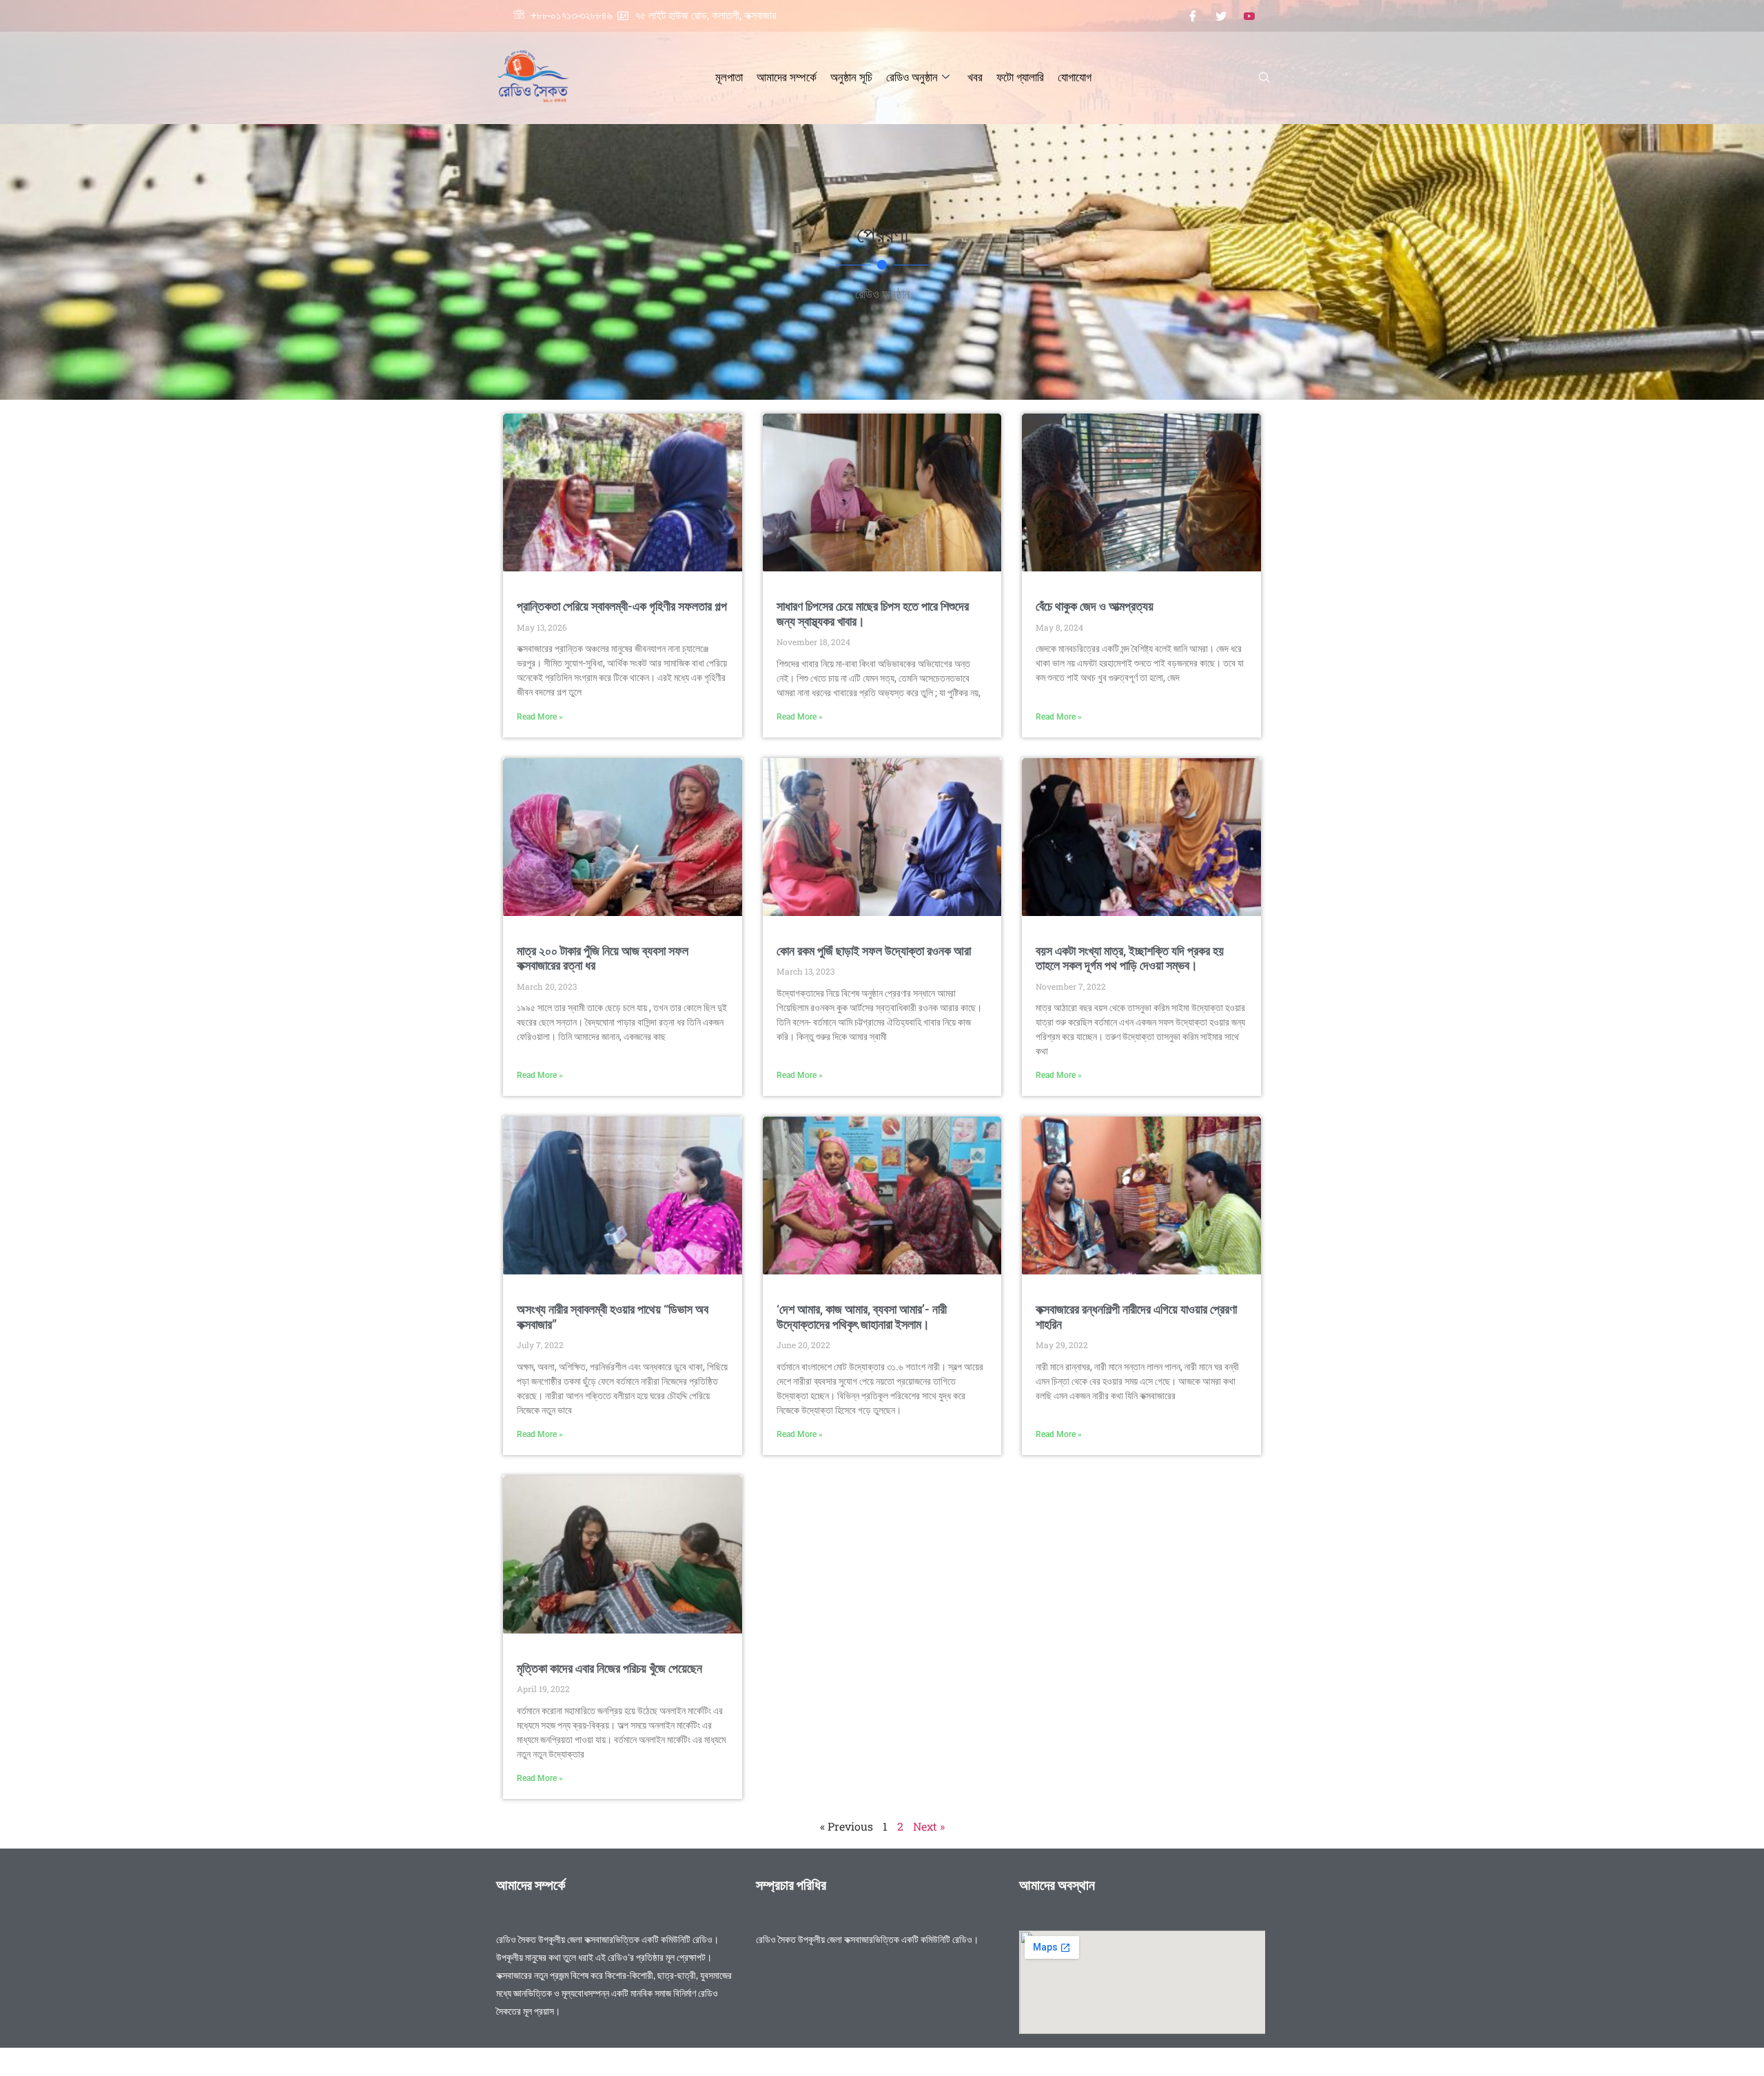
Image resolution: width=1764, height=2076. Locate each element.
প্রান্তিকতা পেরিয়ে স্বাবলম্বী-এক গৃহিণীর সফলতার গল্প (622, 606)
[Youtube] (1249, 16)
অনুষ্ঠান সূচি (851, 77)
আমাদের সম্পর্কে (787, 77)
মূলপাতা (729, 77)
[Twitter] (1221, 16)
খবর (975, 77)
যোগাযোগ (1075, 77)
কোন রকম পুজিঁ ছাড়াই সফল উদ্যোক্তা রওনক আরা (874, 951)
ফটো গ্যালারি (1020, 77)
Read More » (540, 717)
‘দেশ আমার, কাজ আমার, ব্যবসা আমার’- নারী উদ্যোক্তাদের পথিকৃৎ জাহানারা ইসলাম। (862, 1317)
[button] (1264, 78)
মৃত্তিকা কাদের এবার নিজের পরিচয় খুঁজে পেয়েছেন (609, 1668)
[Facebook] (1193, 16)
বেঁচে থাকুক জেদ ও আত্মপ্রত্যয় (1095, 606)
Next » (929, 1826)
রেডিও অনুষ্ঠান (912, 77)
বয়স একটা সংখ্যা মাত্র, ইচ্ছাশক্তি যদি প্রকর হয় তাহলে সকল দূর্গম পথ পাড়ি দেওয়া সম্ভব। (1130, 958)
